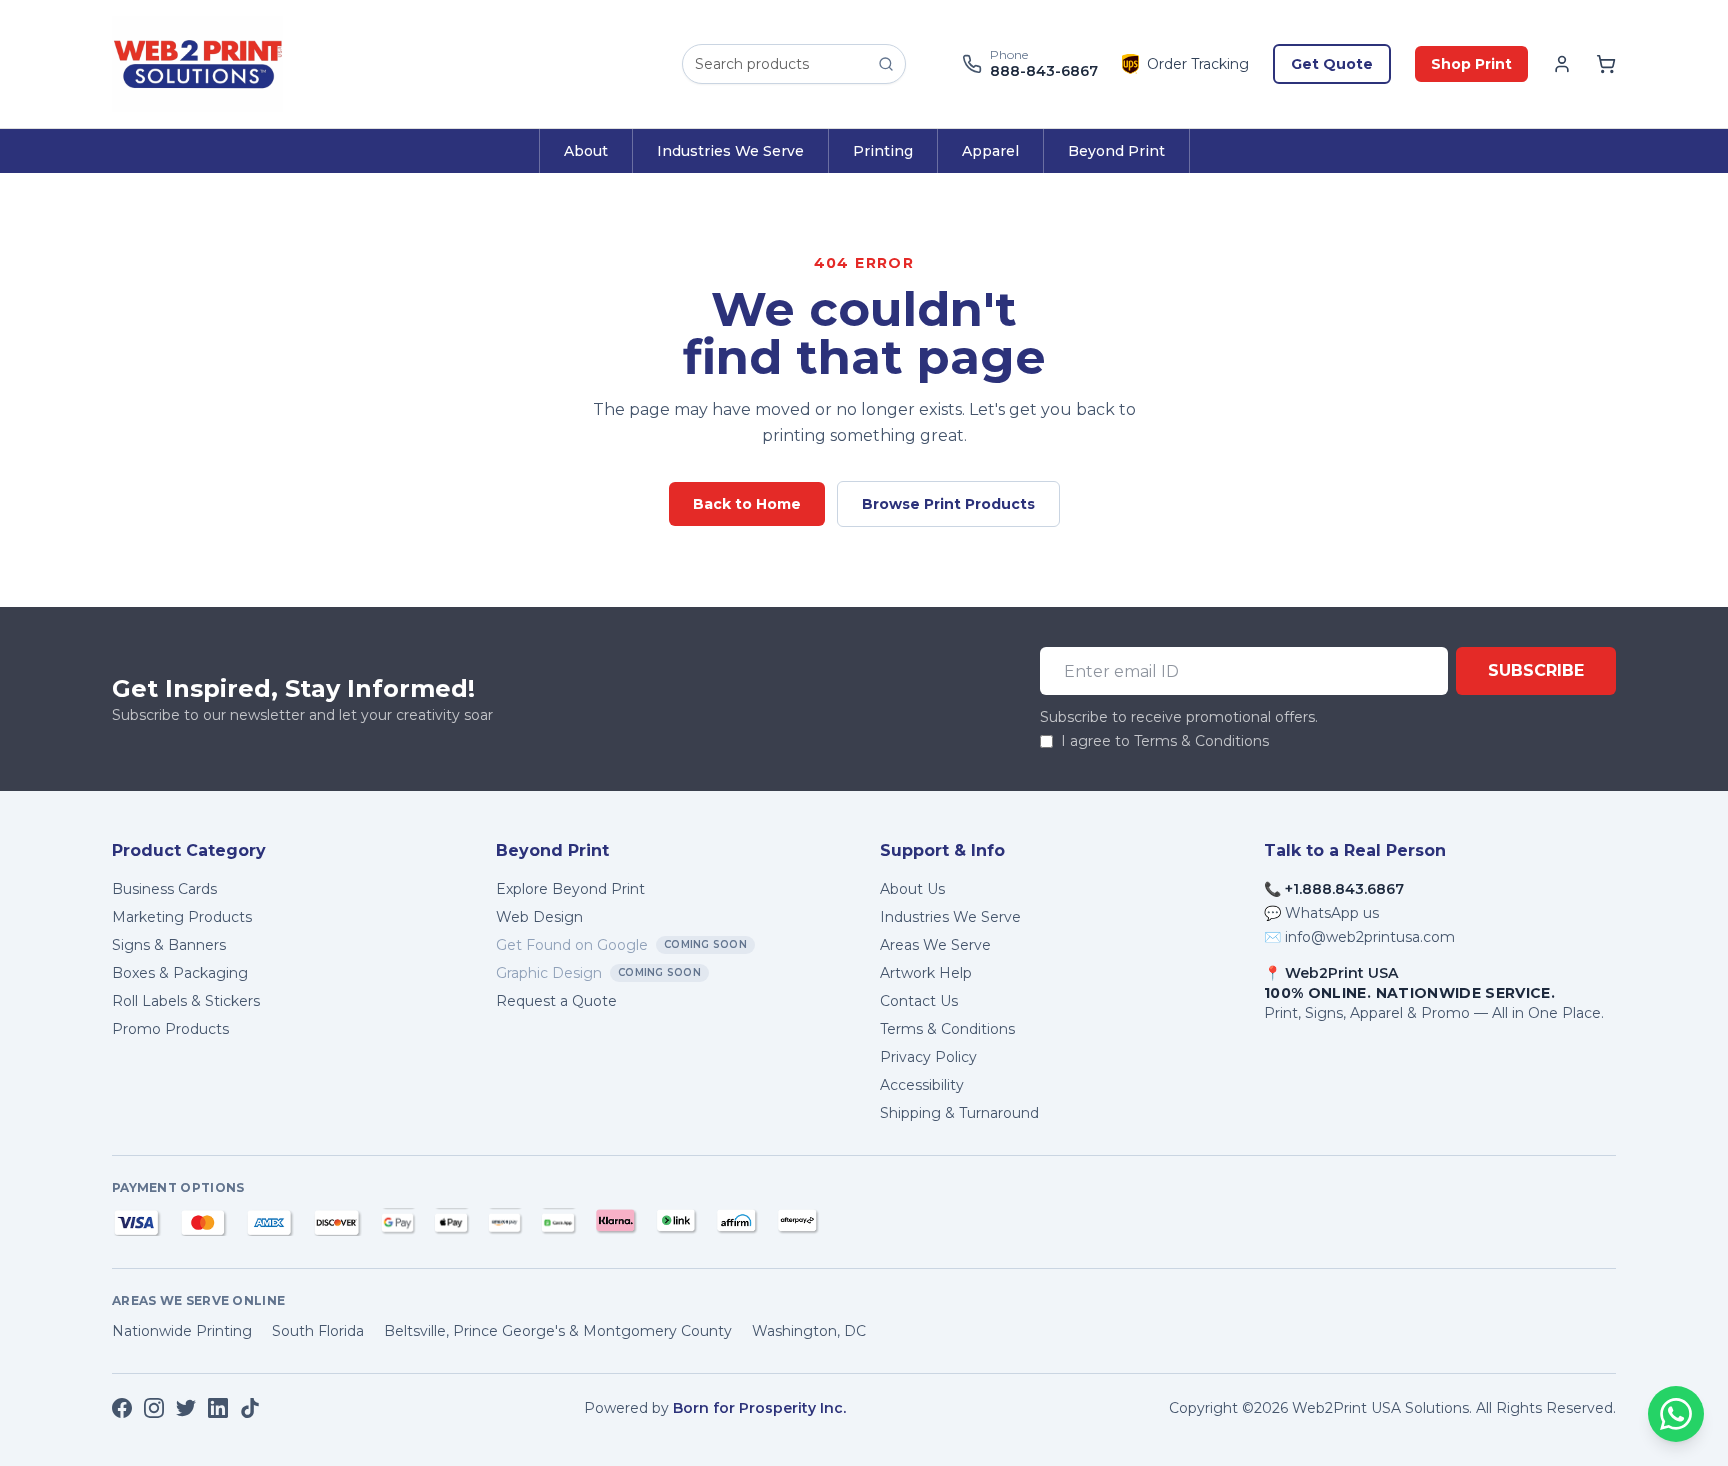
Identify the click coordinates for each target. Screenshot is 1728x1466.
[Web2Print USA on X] (186, 1408)
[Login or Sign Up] (1562, 64)
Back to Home (747, 504)
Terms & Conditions (947, 1029)
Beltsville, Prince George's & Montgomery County (558, 1331)
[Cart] (1606, 64)
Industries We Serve (730, 151)
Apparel (990, 151)
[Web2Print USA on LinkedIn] (218, 1408)
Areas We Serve (935, 945)
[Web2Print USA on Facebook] (122, 1408)
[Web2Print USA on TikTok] (250, 1408)
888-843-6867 (1044, 71)
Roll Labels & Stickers (186, 1001)
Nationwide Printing (182, 1331)
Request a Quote (556, 1001)
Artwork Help (926, 973)
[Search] (886, 64)
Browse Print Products (948, 504)
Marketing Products (182, 917)
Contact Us (919, 1001)
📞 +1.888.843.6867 (1334, 889)
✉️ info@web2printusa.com (1359, 937)
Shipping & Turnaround (959, 1113)
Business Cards (164, 889)
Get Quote (1332, 64)
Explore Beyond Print (570, 889)
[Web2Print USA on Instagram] (154, 1408)
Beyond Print (1116, 151)
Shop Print (1471, 64)
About (586, 151)
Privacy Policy (928, 1057)
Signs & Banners (169, 945)
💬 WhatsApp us (1321, 913)
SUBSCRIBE (1536, 670)
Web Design (539, 917)
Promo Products (170, 1029)
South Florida (318, 1331)
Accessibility (922, 1085)
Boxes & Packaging (180, 973)
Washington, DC (809, 1331)
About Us (912, 889)
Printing (883, 151)
